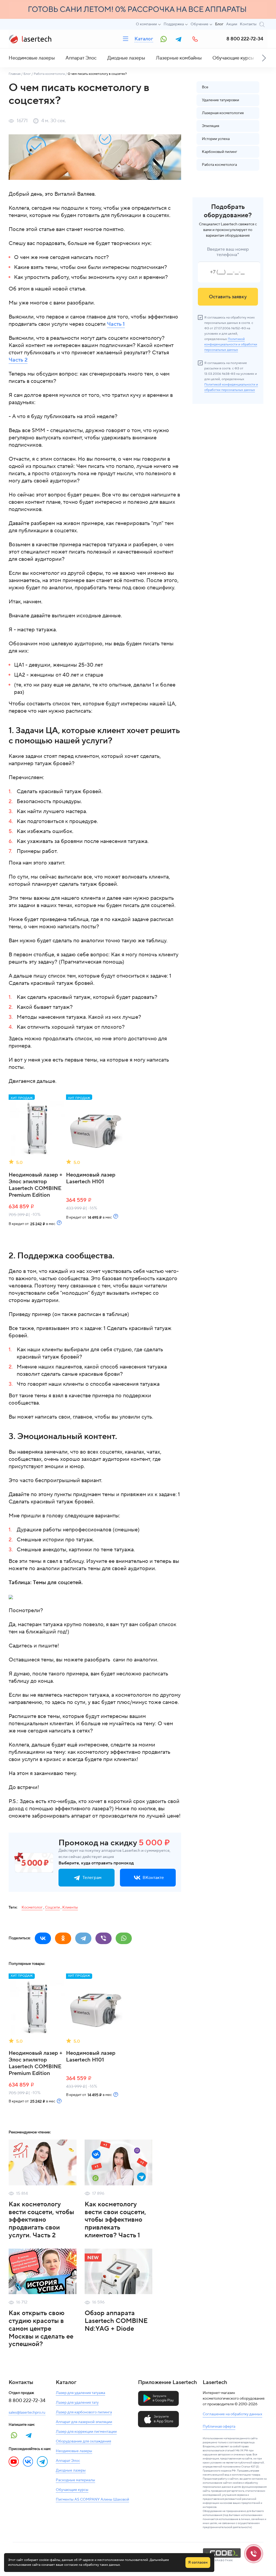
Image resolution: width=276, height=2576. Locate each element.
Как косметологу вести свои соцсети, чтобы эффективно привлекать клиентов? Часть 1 (115, 2220)
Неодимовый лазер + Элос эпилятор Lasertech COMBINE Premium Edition (36, 1185)
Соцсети (52, 1907)
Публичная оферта (219, 2427)
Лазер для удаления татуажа (80, 2393)
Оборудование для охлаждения (83, 2441)
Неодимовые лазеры (32, 58)
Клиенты (70, 1907)
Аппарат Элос (81, 58)
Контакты (248, 24)
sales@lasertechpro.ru (27, 2413)
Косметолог (32, 1907)
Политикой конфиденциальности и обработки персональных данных (231, 344)
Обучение (199, 24)
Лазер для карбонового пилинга (84, 2412)
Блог (219, 24)
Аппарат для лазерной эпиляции (84, 2422)
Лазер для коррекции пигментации (86, 2432)
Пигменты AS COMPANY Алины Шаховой (92, 2500)
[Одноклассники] (63, 1938)
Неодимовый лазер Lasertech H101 (91, 1178)
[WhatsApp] (124, 1938)
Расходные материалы (75, 2480)
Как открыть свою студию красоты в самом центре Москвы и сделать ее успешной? (41, 2329)
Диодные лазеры (126, 58)
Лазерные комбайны (179, 58)
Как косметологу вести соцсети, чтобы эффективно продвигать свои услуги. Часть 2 (41, 2220)
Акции (232, 24)
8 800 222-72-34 (245, 39)
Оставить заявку (228, 297)
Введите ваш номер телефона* (228, 252)
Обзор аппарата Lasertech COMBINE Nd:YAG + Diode (116, 2321)
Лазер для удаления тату (77, 2403)
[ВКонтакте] (43, 1938)
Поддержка (174, 24)
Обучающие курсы (233, 58)
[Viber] (103, 1938)
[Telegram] (83, 1938)
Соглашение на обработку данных (232, 2414)
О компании (146, 24)
